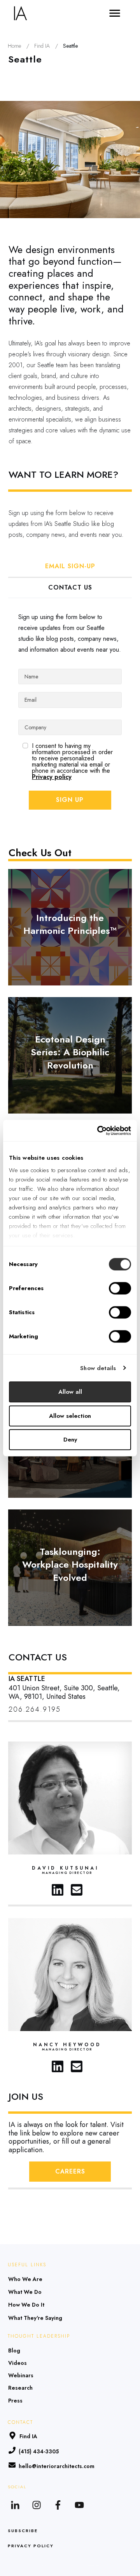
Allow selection (70, 1416)
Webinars (21, 2375)
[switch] (120, 1288)
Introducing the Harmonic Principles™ (70, 927)
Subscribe (23, 2531)
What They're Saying (35, 2318)
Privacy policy (52, 777)
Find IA (28, 2436)
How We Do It (26, 2305)
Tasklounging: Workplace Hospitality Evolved (70, 1568)
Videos (17, 2363)
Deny (70, 1440)
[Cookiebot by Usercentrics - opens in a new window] (99, 1131)
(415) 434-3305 (39, 2451)
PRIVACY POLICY (31, 2546)
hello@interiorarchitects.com (57, 2466)
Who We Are (25, 2279)
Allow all (70, 1392)
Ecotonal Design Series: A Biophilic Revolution (70, 1055)
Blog (14, 2350)
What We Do (25, 2292)
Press (15, 2401)
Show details (98, 1368)
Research (20, 2388)
